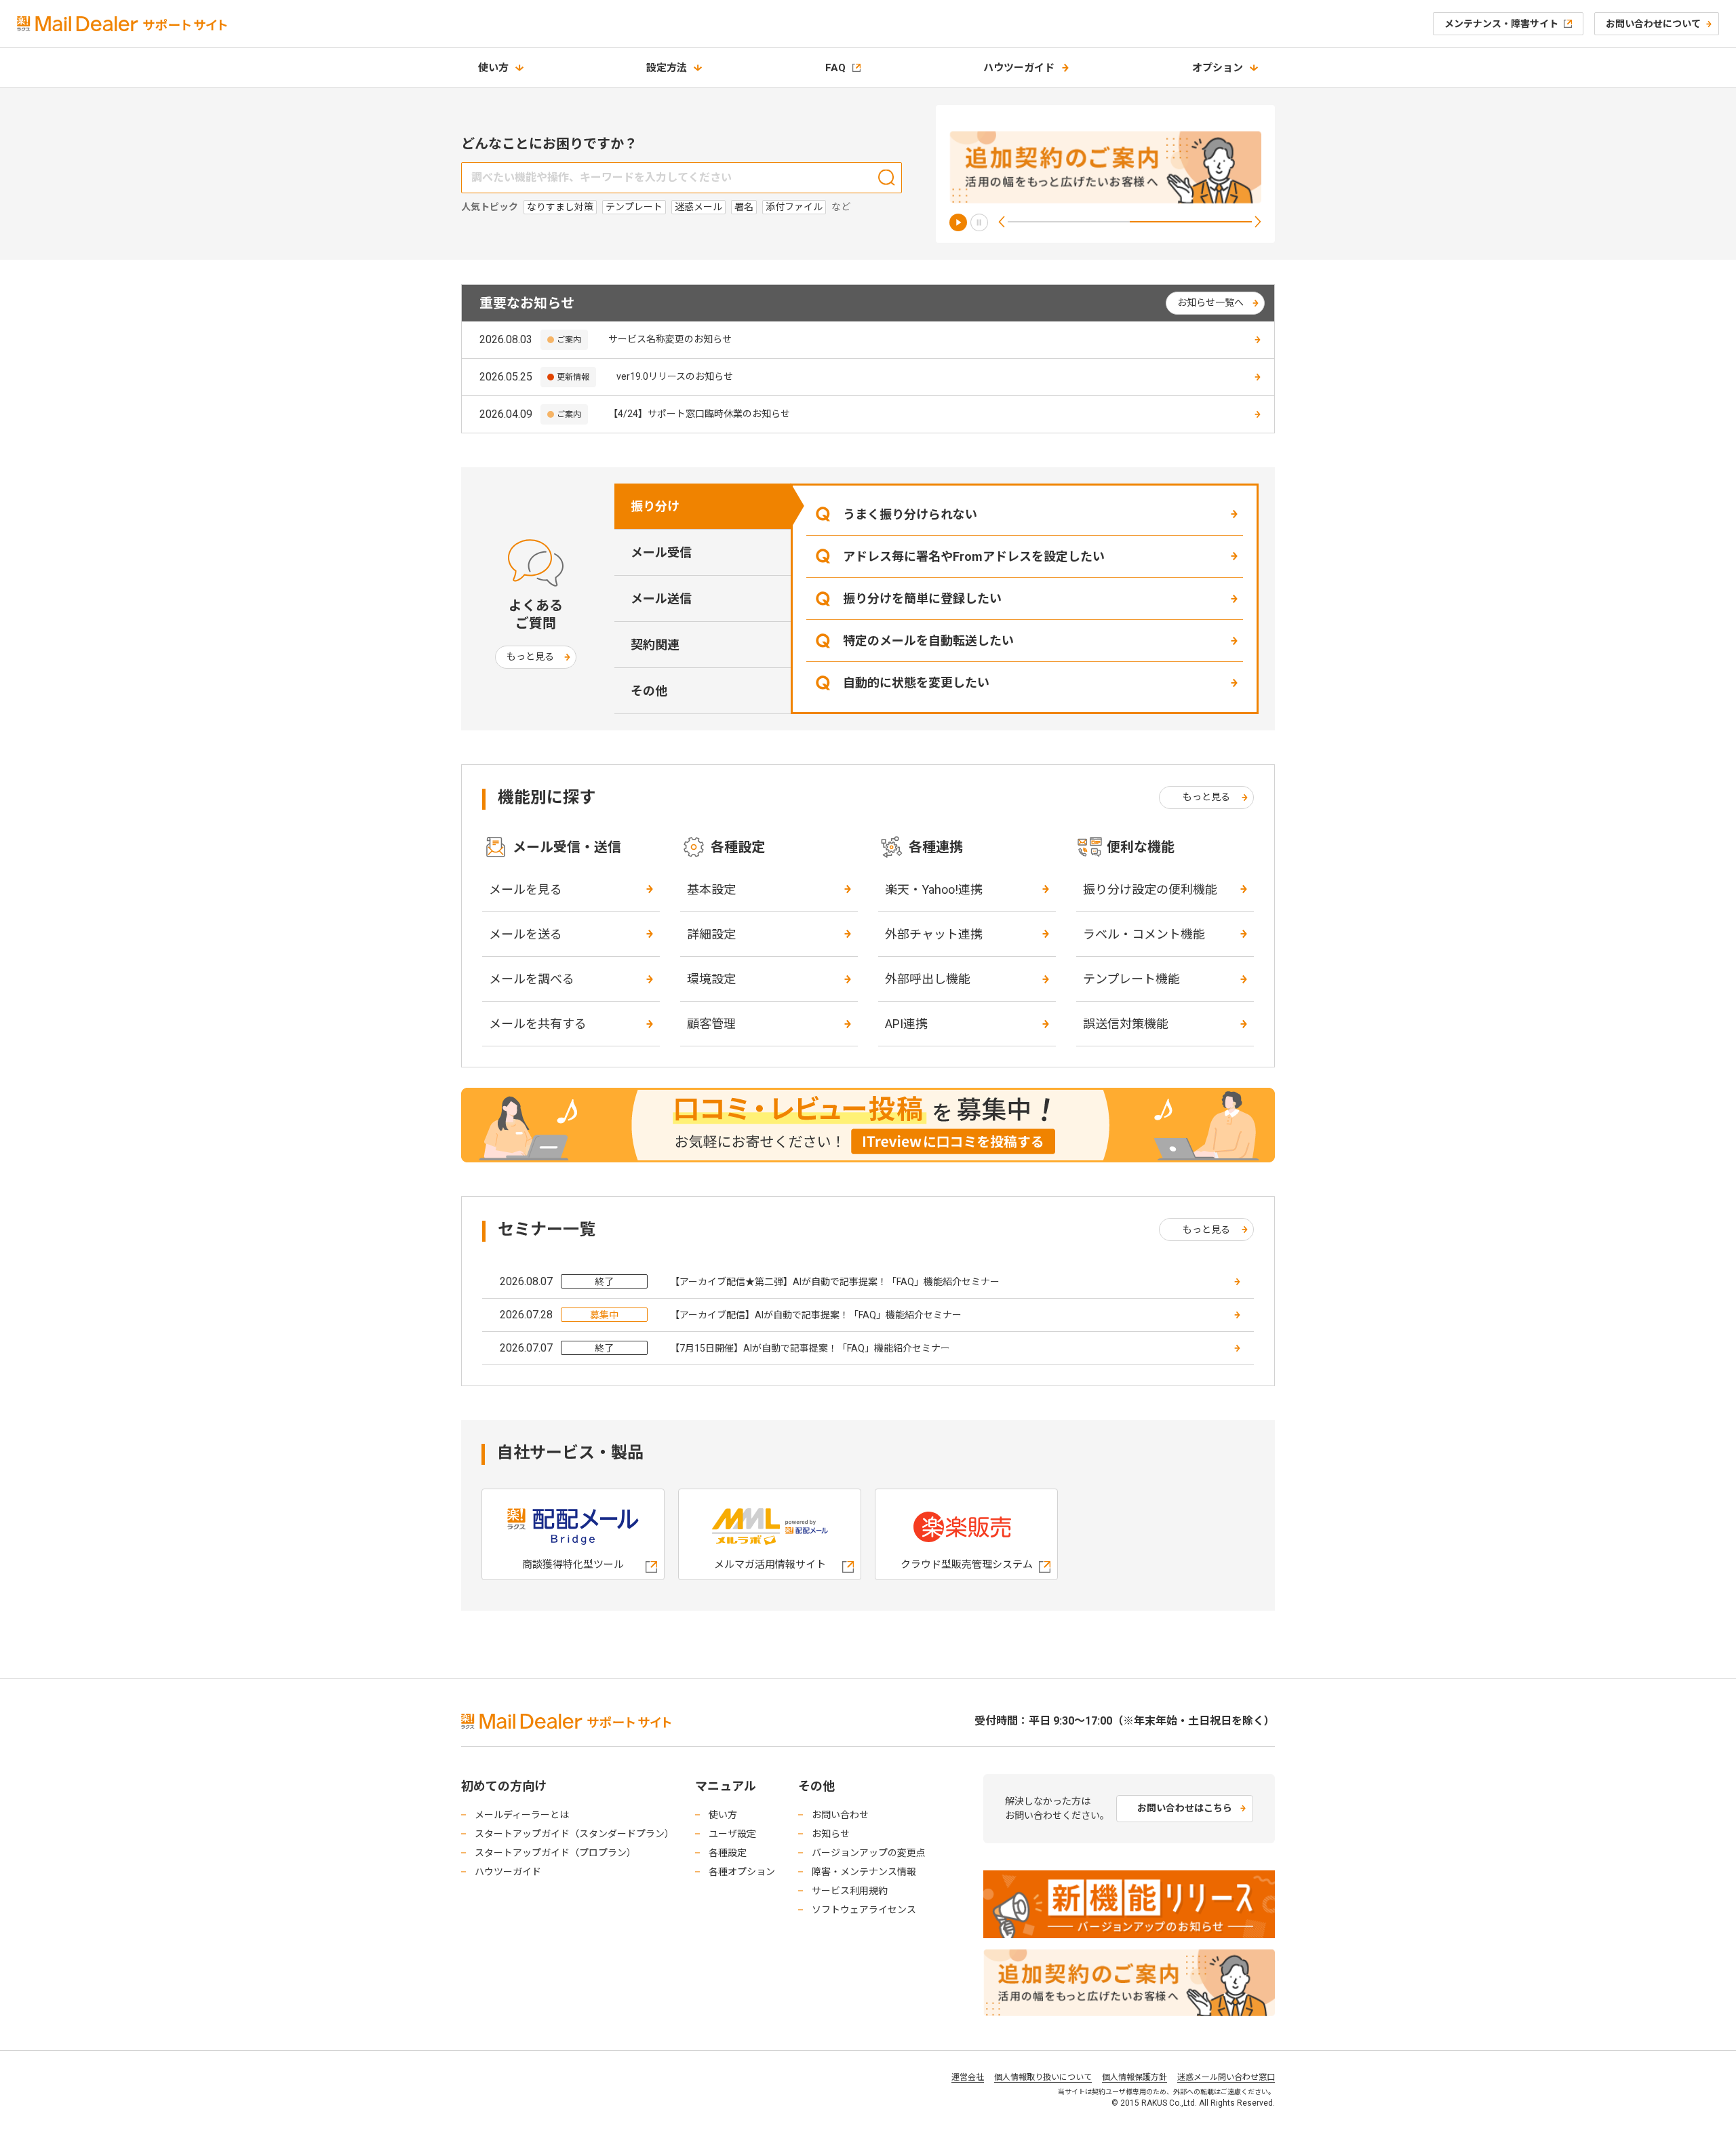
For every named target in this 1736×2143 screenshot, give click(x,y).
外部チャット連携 (934, 934)
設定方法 (667, 68)
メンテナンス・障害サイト (1501, 24)
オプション (1218, 68)
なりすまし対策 (560, 207)
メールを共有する (538, 1024)
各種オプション (742, 1872)
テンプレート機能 (1131, 979)
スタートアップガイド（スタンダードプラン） (574, 1834)
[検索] (887, 177)
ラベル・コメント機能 (1144, 934)
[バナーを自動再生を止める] (979, 222)
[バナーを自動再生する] (958, 222)
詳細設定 (711, 934)
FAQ (835, 68)
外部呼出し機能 (928, 979)
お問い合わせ (840, 1815)
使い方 (493, 68)
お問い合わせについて (1653, 24)
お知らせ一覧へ (1210, 302)
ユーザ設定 (732, 1834)
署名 (744, 207)
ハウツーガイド (1019, 68)
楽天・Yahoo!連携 (934, 889)
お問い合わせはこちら (1185, 1808)
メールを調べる (532, 979)
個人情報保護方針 (1135, 2077)
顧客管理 (711, 1024)
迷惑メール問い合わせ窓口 (1226, 2077)
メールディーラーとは (522, 1815)
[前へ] (1002, 222)
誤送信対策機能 (1126, 1024)
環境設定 (711, 979)
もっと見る (530, 656)
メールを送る (526, 934)
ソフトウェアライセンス (864, 1910)
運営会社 (968, 2077)
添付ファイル (794, 207)
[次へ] (1258, 222)
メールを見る (526, 889)
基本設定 (711, 889)
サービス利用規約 (850, 1891)
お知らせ (831, 1834)
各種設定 (728, 1853)
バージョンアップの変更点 (869, 1853)
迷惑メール (698, 207)
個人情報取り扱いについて (1043, 2077)
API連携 (906, 1024)
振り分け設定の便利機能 (1150, 889)
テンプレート (634, 207)
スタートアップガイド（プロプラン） (555, 1853)
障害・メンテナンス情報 (864, 1872)
